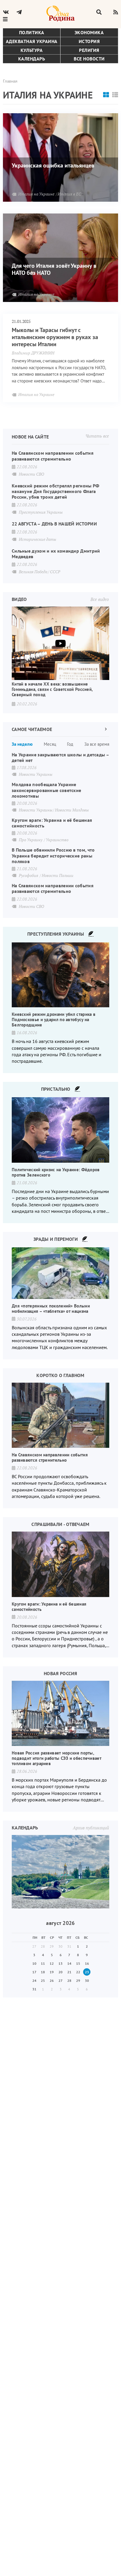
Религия (89, 50)
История (89, 41)
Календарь (32, 59)
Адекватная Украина (32, 41)
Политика (32, 32)
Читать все (97, 436)
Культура (32, 50)
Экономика (89, 32)
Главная (10, 81)
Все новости (89, 59)
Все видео (100, 599)
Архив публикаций (91, 1828)
